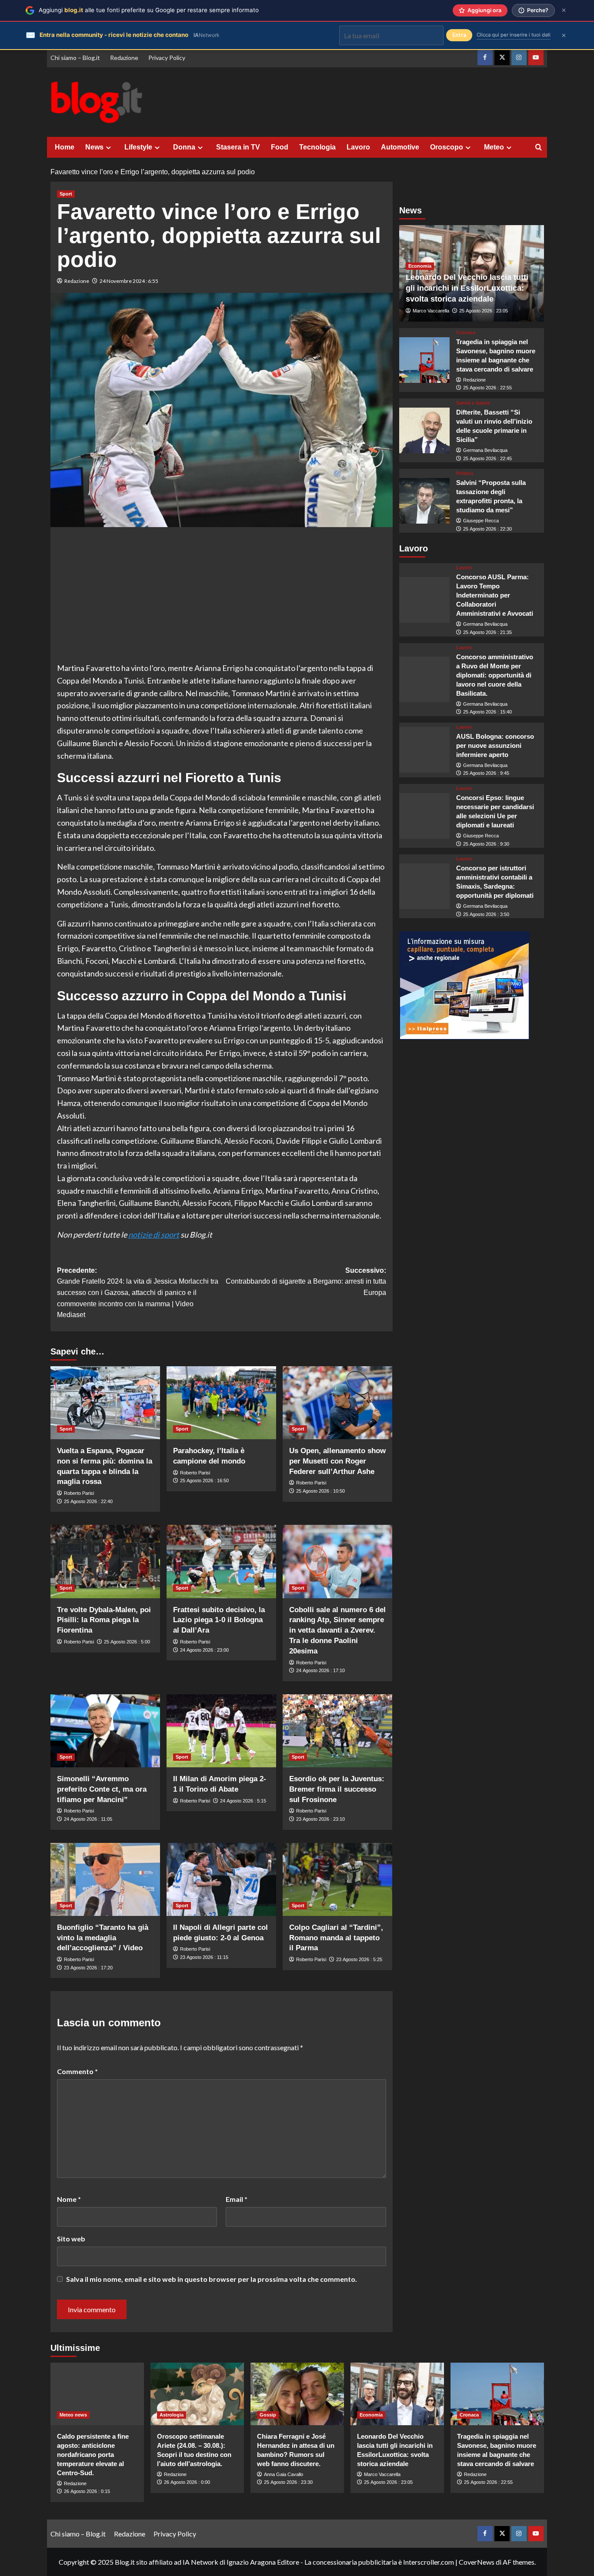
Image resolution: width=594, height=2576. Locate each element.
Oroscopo (447, 147)
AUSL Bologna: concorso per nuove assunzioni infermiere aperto (495, 745)
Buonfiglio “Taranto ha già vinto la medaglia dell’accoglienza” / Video (103, 1938)
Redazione (124, 58)
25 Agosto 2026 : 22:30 (487, 529)
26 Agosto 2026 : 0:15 (87, 2491)
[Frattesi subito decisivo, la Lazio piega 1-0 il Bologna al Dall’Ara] (221, 1561)
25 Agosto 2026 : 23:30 (288, 2482)
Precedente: (138, 1293)
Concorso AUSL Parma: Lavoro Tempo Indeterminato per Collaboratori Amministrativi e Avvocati (495, 596)
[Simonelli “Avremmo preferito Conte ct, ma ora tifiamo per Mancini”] (105, 1731)
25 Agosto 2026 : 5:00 (127, 1642)
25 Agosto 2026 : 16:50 (204, 1481)
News (94, 147)
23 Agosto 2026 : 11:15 (204, 1957)
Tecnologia (317, 147)
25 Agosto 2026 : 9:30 (486, 844)
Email (237, 2199)
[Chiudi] (564, 10)
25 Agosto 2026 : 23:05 (484, 311)
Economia (420, 266)
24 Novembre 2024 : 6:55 (129, 281)
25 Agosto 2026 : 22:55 (487, 388)
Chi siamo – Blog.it (75, 58)
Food (280, 147)
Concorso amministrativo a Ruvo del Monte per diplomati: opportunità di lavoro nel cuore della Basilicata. (495, 675)
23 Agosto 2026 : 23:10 (320, 1819)
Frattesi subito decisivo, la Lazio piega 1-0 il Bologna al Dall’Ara (219, 1620)
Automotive (400, 147)
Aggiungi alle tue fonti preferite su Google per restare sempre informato (149, 10)
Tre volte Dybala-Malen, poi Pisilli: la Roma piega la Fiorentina (104, 1620)
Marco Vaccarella (431, 311)
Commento (77, 2071)
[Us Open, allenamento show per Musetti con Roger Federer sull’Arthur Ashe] (337, 1403)
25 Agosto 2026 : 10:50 (320, 1491)
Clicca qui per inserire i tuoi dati (514, 35)
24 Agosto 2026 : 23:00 (204, 1650)
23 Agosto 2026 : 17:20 (88, 1968)
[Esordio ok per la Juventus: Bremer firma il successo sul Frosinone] (337, 1731)
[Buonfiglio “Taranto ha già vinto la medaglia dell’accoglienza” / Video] (105, 1879)
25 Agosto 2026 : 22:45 (487, 458)
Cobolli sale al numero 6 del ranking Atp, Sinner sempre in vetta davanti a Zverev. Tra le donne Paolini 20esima (337, 1630)
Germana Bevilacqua (485, 451)
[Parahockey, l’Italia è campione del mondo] (221, 1403)
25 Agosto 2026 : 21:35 (487, 633)
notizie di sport (154, 1235)
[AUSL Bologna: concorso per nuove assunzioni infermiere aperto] (425, 750)
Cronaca (466, 333)
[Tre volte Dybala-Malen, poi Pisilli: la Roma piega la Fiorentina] (105, 1561)
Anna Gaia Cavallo (284, 2474)
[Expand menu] (108, 148)
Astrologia (172, 2415)
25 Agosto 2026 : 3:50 (486, 914)
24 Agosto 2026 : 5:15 (243, 1801)
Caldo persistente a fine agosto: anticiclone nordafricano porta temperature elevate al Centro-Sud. (93, 2455)
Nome (69, 2199)
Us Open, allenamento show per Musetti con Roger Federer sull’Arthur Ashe (337, 1461)
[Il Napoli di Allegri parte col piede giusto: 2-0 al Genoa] (221, 1879)
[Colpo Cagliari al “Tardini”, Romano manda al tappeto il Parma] (337, 1879)
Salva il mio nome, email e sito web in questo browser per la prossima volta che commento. (212, 2279)
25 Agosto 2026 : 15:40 (487, 712)
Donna (184, 147)
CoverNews (477, 2562)
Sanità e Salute (473, 403)
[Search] (539, 148)
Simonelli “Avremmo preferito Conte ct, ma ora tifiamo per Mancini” (102, 1789)
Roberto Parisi (79, 1493)
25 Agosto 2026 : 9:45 (486, 773)
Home (65, 147)
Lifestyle (138, 147)
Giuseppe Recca (481, 521)
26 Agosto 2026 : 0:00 (187, 2482)
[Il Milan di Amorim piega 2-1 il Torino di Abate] (221, 1731)
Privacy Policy (167, 58)
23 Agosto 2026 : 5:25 (359, 1959)
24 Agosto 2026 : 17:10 (320, 1670)
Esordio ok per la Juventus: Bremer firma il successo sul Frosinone (337, 1789)
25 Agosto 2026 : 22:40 (88, 1501)
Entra (459, 35)
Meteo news (73, 2415)
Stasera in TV (238, 147)
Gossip (268, 2415)
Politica (465, 474)
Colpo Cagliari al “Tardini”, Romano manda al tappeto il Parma (336, 1938)
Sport (66, 194)
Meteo (494, 147)
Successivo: (306, 1281)
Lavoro (358, 147)
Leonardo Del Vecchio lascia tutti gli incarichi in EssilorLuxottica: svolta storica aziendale (467, 288)
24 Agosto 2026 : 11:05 (88, 1819)
